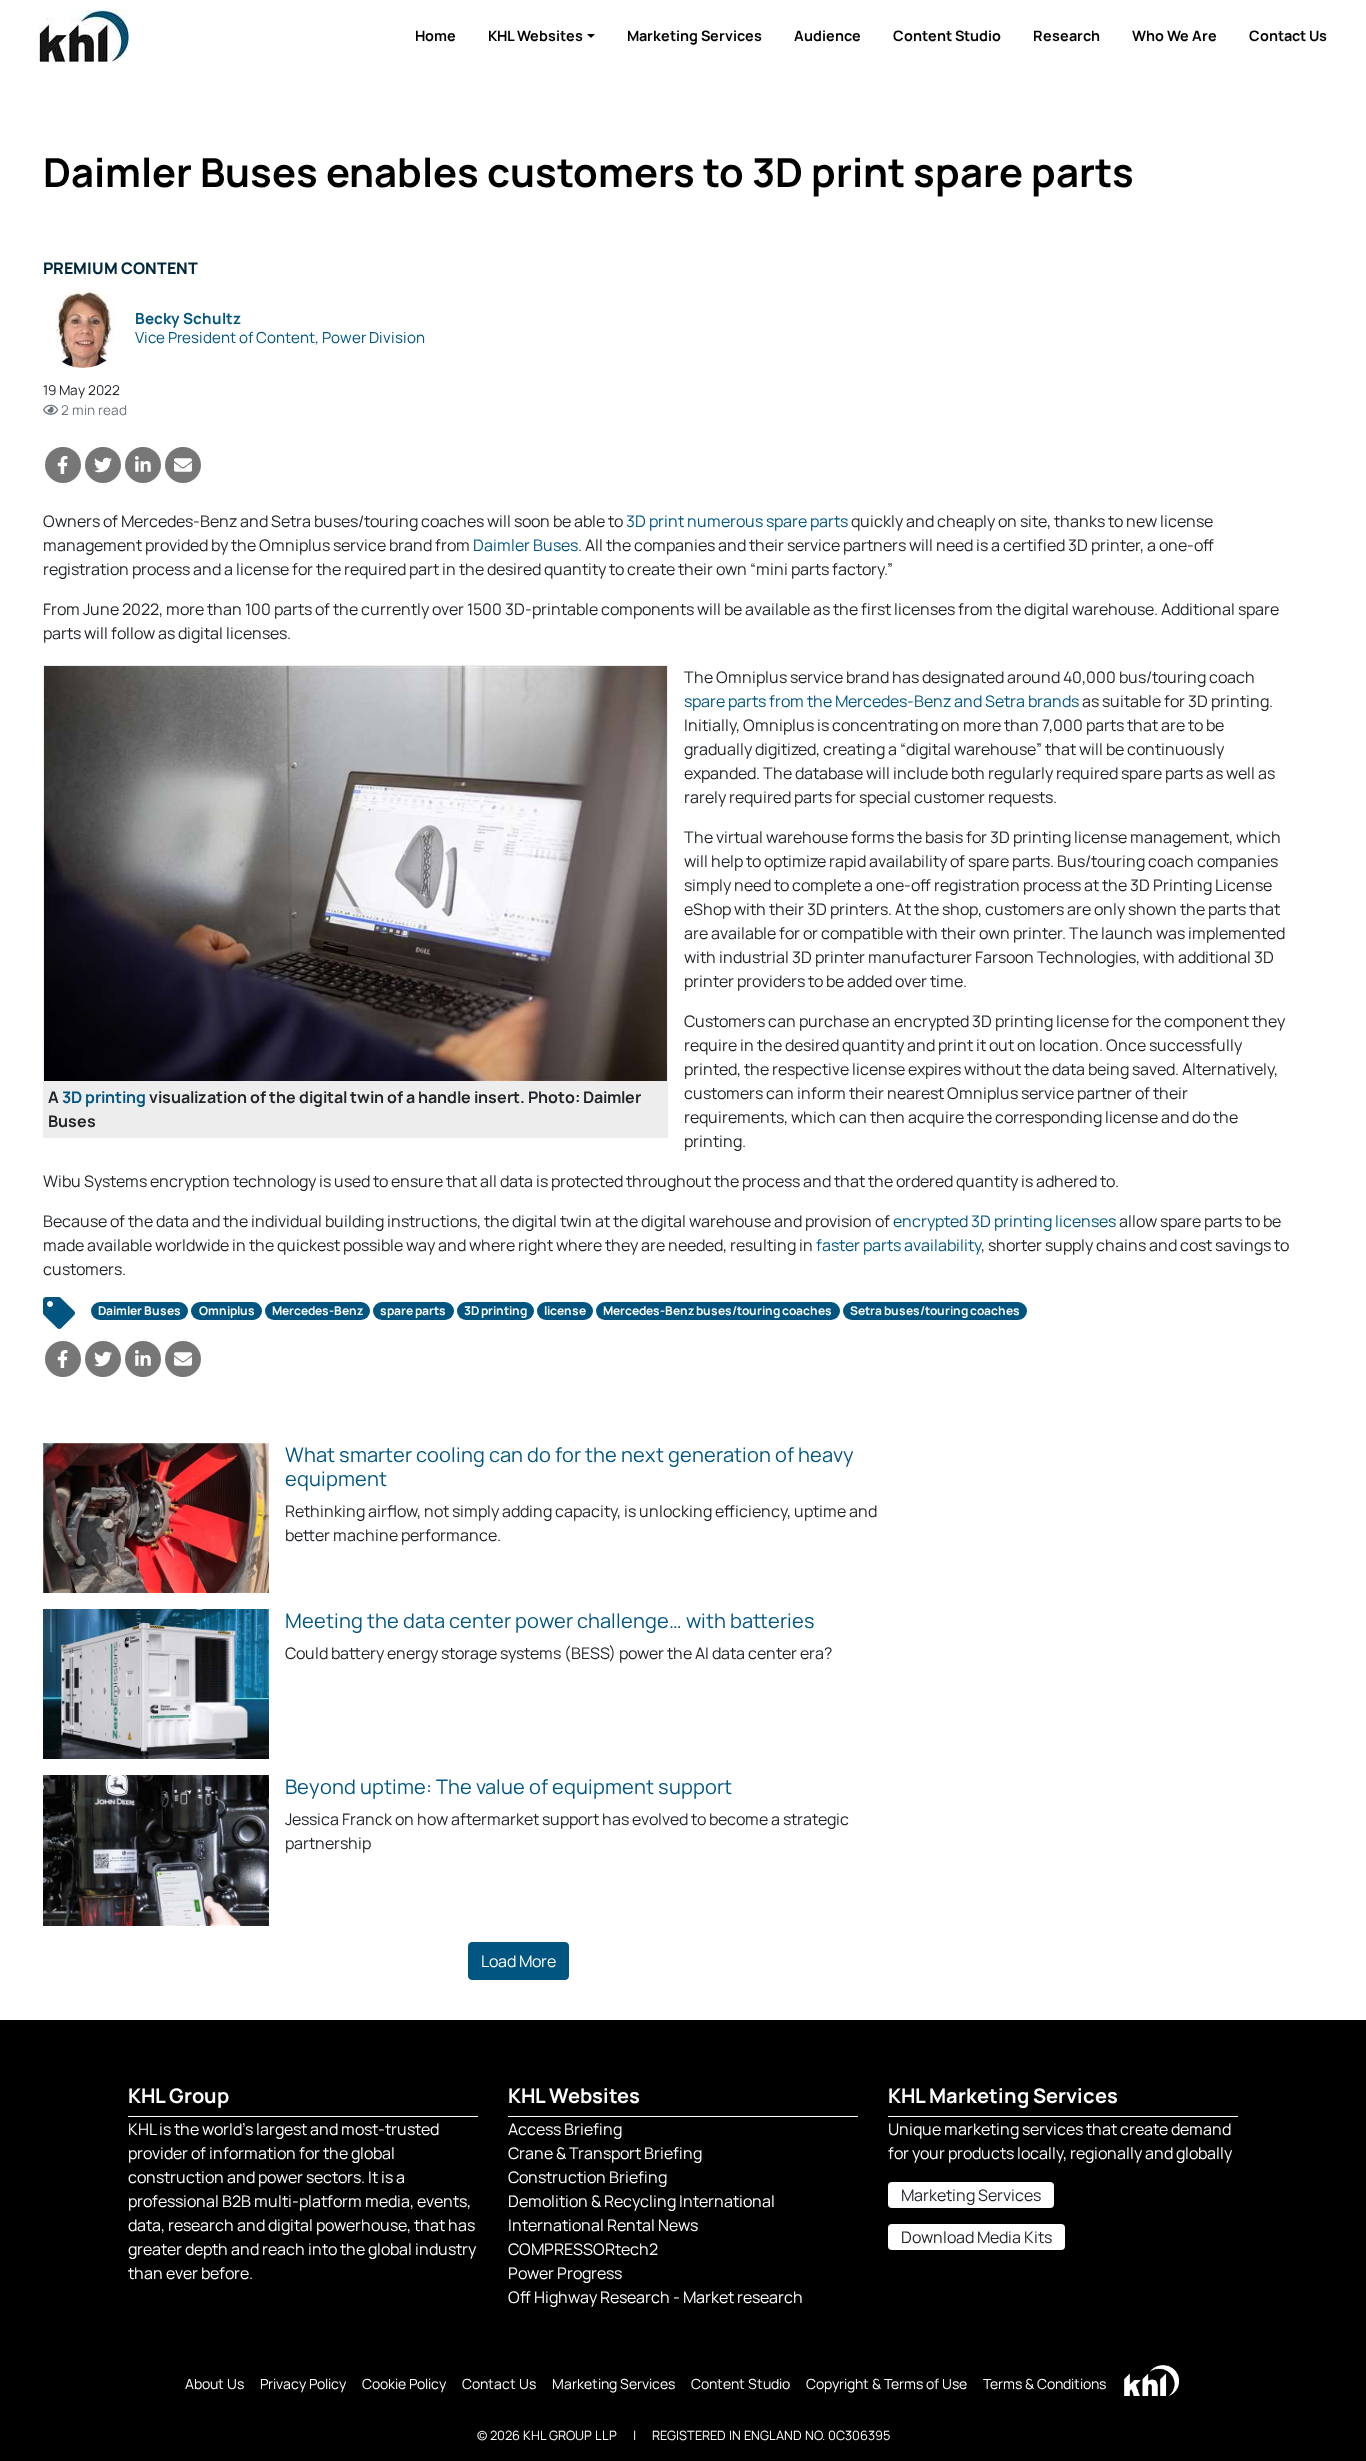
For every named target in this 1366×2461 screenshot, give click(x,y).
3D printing (104, 1097)
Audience (827, 35)
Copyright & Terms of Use (886, 2383)
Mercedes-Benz (317, 1310)
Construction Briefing (587, 2177)
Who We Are (1174, 35)
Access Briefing (565, 2129)
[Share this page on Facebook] (63, 465)
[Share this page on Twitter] (103, 465)
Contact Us (1288, 35)
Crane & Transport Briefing (605, 2153)
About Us (214, 2383)
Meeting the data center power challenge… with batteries (550, 1620)
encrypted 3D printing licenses (1004, 1221)
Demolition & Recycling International (641, 2201)
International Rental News (603, 2225)
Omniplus (227, 1310)
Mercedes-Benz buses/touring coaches (717, 1310)
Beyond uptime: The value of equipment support (508, 1786)
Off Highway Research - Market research (655, 2297)
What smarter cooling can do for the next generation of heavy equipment (569, 1466)
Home (435, 35)
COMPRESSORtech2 (583, 2249)
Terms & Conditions (1044, 2383)
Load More (518, 1961)
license (565, 1310)
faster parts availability (898, 1245)
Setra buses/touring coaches (935, 1310)
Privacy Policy (303, 2383)
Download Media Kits (976, 2237)
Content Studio (947, 35)
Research (1066, 35)
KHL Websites (535, 35)
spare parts (413, 1310)
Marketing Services (694, 35)
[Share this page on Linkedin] (143, 465)
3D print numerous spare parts (737, 521)
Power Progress (565, 2273)
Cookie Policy (404, 2383)
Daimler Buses (525, 545)
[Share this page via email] (183, 465)
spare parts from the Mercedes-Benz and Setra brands (881, 701)
